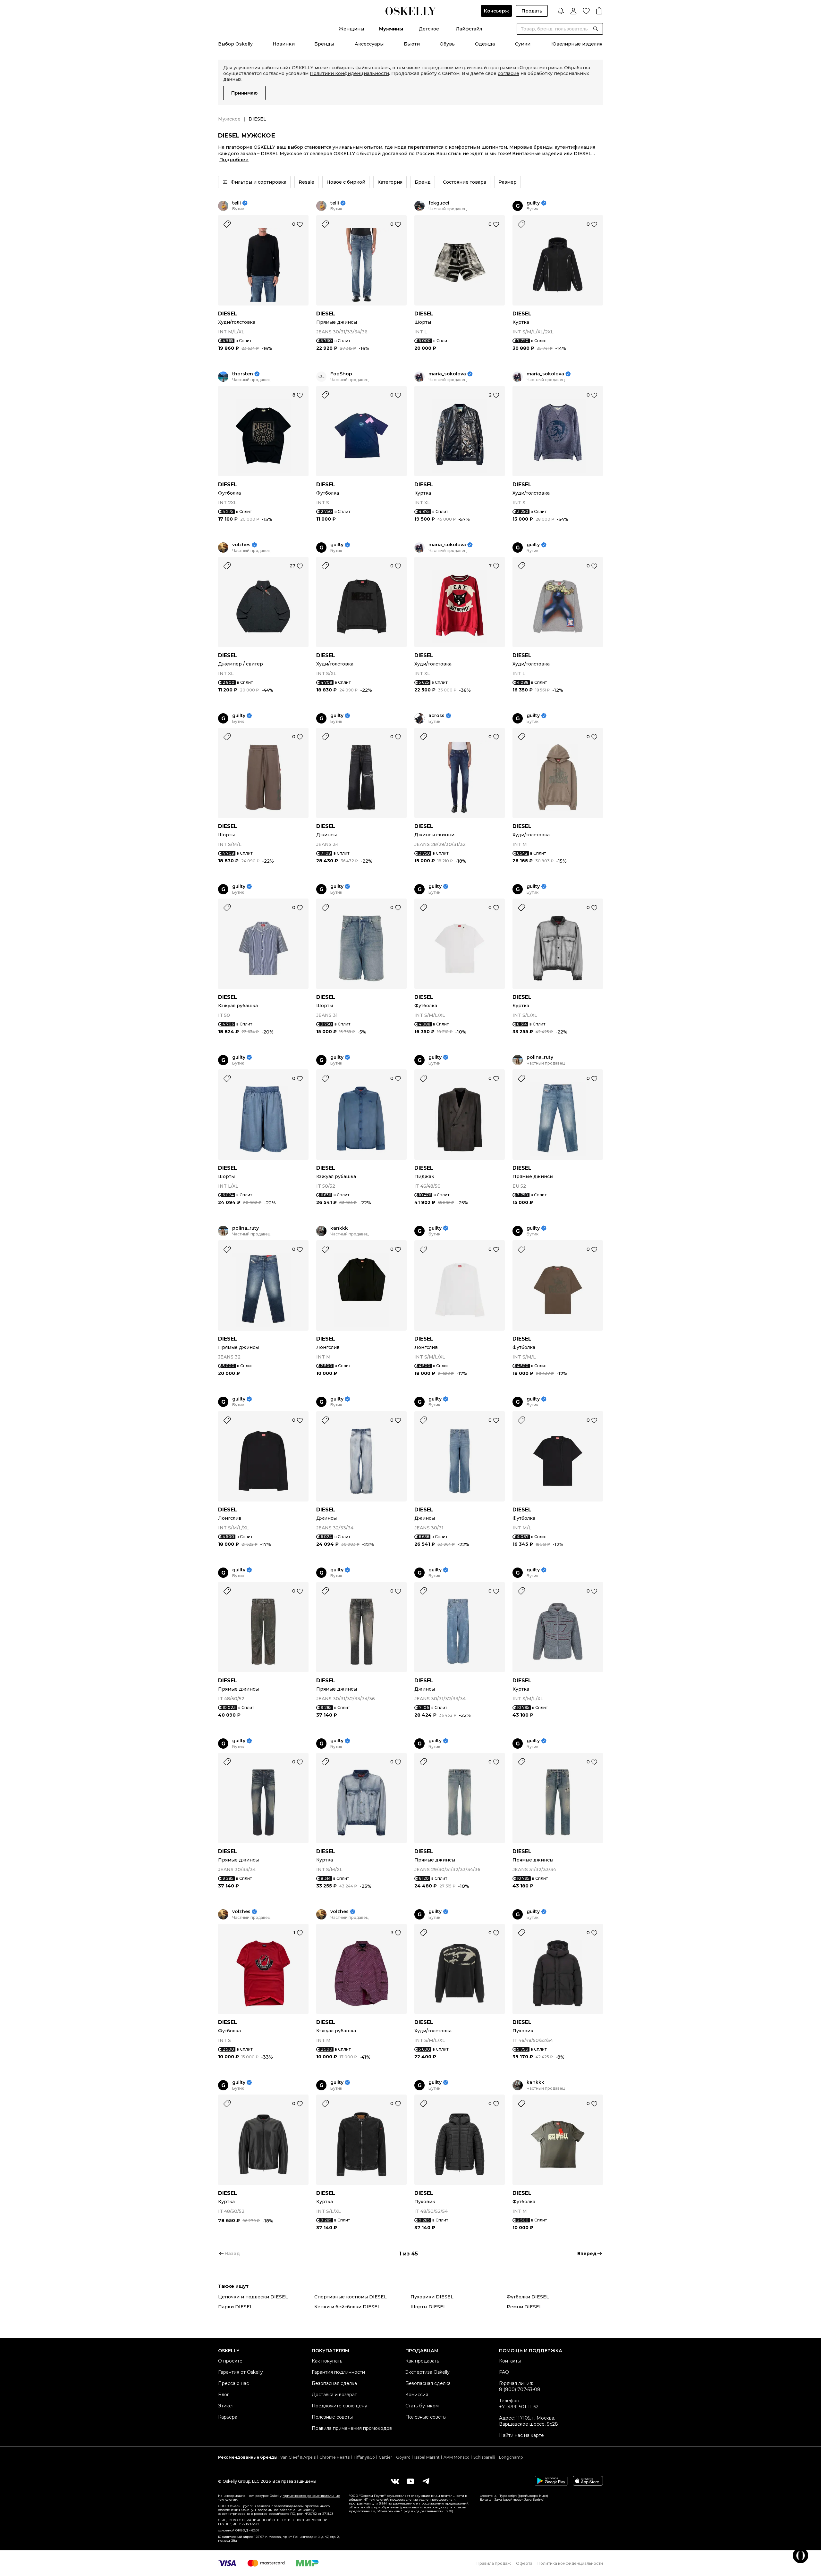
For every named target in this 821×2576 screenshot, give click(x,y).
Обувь (447, 44)
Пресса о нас (233, 2383)
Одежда (485, 44)
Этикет (226, 2406)
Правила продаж (494, 2563)
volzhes (241, 545)
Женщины (351, 29)
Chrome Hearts (334, 2457)
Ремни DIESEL (524, 2307)
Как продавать (422, 2361)
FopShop (341, 374)
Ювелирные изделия (577, 44)
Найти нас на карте (521, 2435)
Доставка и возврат (334, 2395)
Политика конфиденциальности (570, 2563)
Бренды (324, 44)
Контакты (510, 2361)
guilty (533, 203)
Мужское (229, 119)
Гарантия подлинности (338, 2372)
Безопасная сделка (334, 2383)
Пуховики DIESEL (432, 2297)
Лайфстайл (469, 29)
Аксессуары (369, 44)
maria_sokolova (447, 374)
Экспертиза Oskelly (427, 2372)
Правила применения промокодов (352, 2428)
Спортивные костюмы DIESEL (351, 2297)
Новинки (284, 44)
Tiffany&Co (364, 2457)
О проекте (230, 2361)
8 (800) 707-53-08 (520, 2389)
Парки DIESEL (235, 2307)
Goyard (403, 2457)
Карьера (228, 2417)
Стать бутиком (422, 2406)
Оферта (524, 2563)
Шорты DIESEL (428, 2307)
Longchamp (511, 2457)
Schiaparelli (484, 2457)
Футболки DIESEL (528, 2297)
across (436, 716)
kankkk (339, 1228)
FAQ (504, 2372)
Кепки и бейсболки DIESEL (347, 2307)
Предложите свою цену (339, 2406)
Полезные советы (332, 2417)
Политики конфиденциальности (349, 73)
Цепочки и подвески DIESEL (253, 2297)
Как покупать (327, 2361)
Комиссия (417, 2395)
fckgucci (439, 203)
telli (237, 203)
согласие (508, 73)
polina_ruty (540, 1057)
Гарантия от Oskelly (241, 2372)
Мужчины (391, 29)
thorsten (243, 374)
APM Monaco (457, 2457)
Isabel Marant (427, 2457)
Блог (224, 2395)
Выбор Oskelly (235, 44)
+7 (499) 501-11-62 (519, 2407)
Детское (429, 29)
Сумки (523, 44)
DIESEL (228, 314)
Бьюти (412, 44)
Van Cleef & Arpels (298, 2457)
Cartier (385, 2457)
